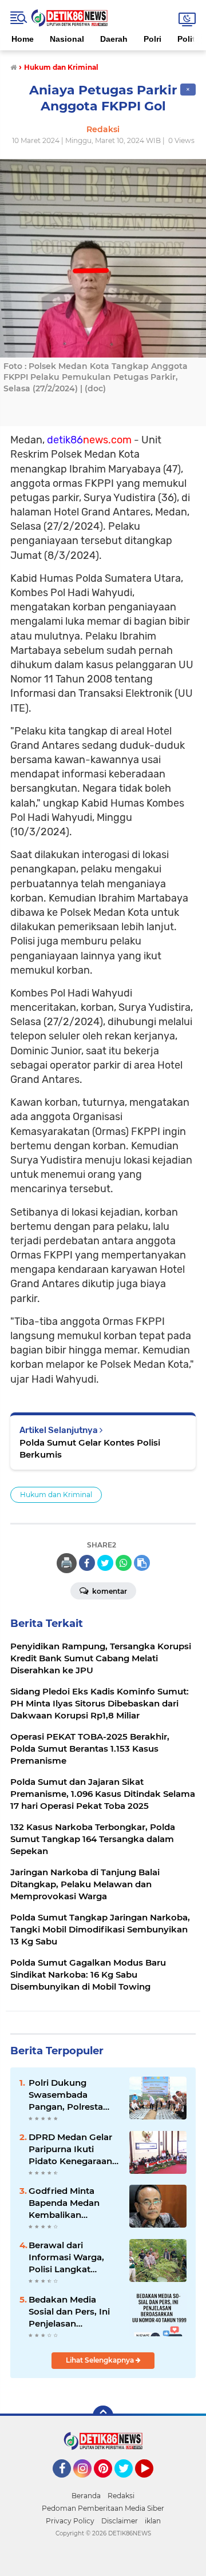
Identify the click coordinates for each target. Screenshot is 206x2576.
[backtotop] (103, 2416)
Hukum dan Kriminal (56, 1495)
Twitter (129, 2483)
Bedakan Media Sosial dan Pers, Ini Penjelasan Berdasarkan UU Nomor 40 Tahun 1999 (69, 2312)
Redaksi (121, 2496)
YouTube (152, 2483)
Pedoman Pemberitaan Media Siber (103, 2508)
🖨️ (66, 1563)
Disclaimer (120, 2521)
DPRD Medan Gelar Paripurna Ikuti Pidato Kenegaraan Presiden (70, 2149)
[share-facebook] (87, 1563)
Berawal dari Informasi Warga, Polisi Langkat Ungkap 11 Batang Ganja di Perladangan (68, 2257)
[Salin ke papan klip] (142, 1563)
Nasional (67, 39)
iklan (153, 2521)
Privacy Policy (70, 2521)
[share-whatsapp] (124, 1563)
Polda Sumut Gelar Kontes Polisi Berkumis (90, 1448)
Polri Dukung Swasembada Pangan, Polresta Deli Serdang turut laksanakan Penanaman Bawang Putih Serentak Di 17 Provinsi (74, 2095)
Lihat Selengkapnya (101, 2360)
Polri (152, 39)
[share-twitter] (105, 1563)
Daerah (114, 39)
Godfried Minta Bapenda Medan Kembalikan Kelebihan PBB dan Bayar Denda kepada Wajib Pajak (74, 2203)
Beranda (86, 2496)
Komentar (109, 1591)
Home (23, 39)
